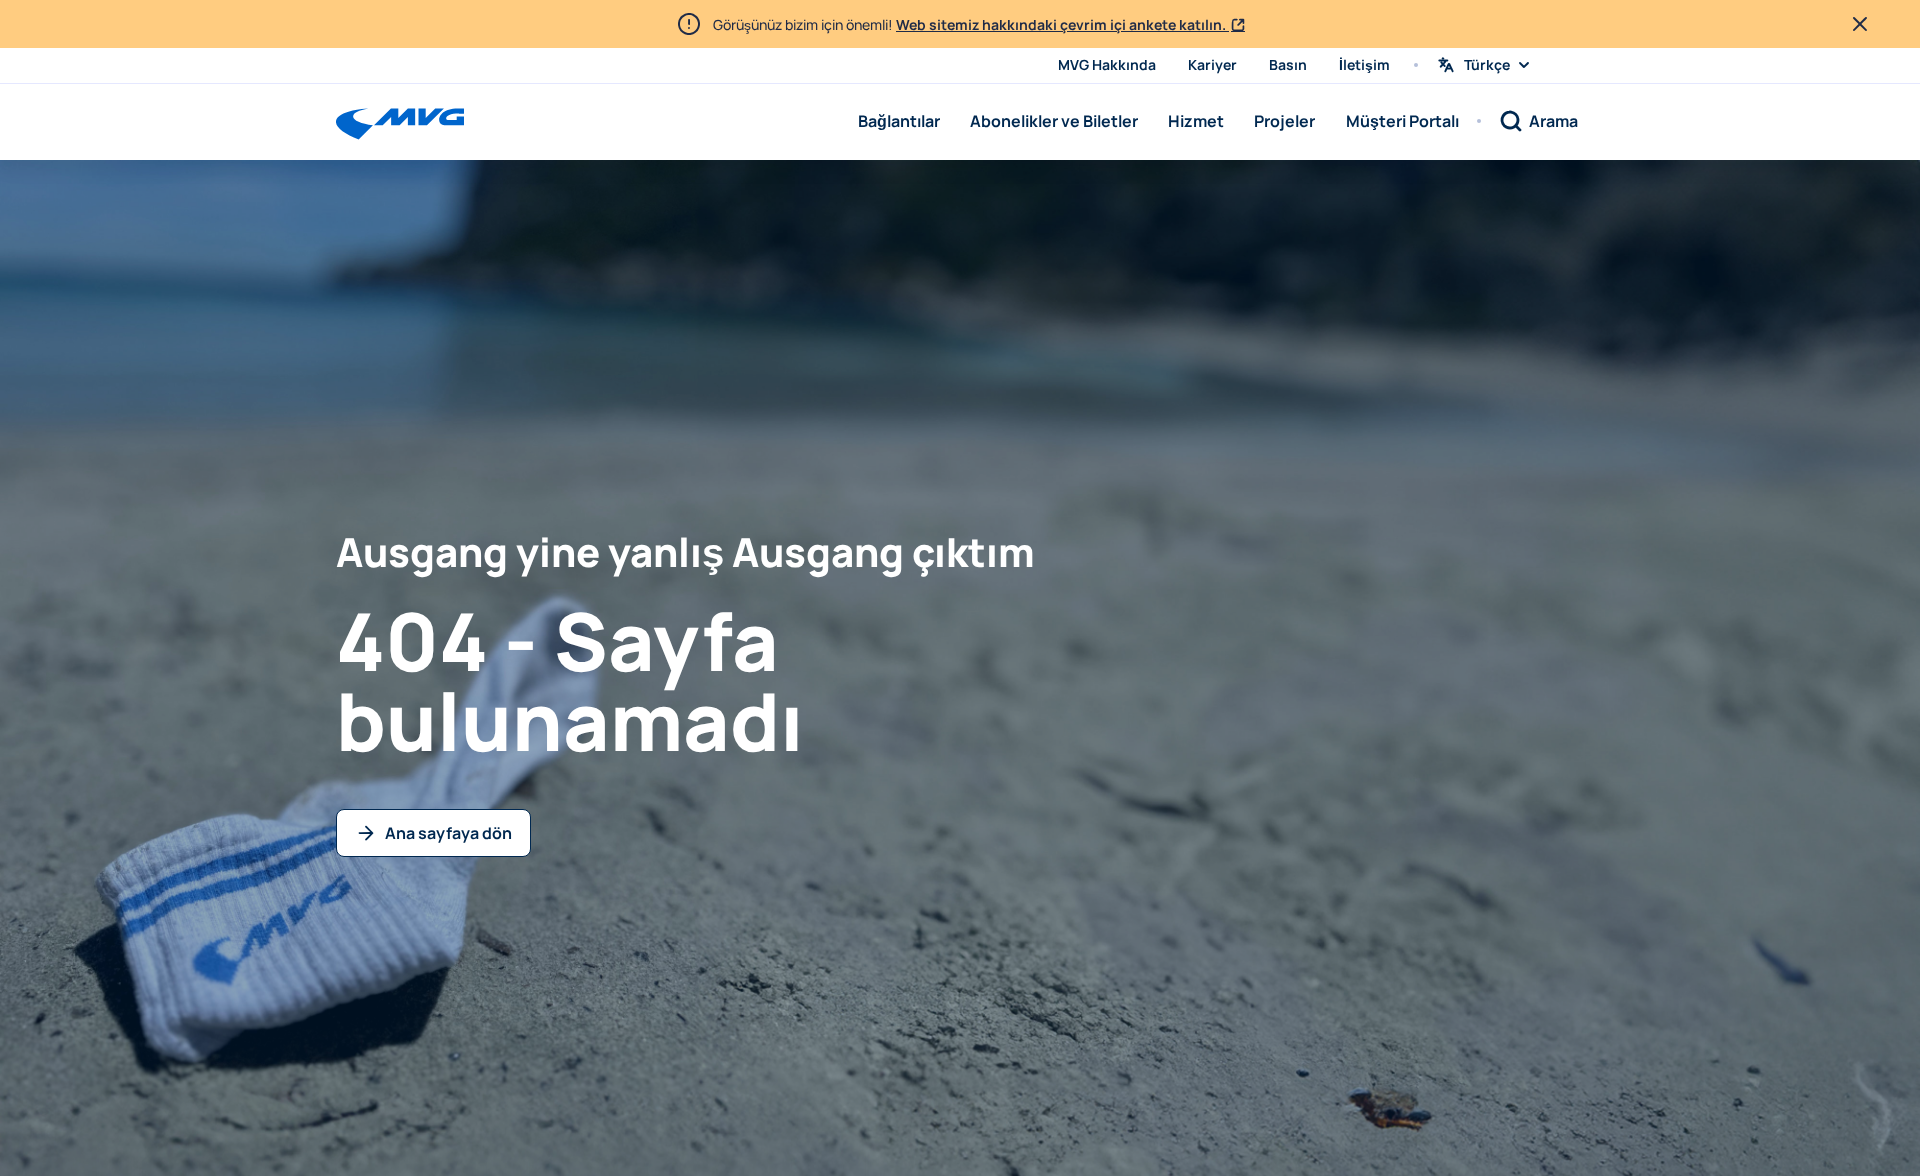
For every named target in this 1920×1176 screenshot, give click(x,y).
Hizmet (1196, 121)
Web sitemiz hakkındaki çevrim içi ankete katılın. (1062, 24)
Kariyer (1212, 64)
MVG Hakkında (1107, 64)
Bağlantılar (899, 121)
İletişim (1364, 64)
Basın (1288, 64)
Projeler (1284, 121)
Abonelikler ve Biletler (1054, 121)
